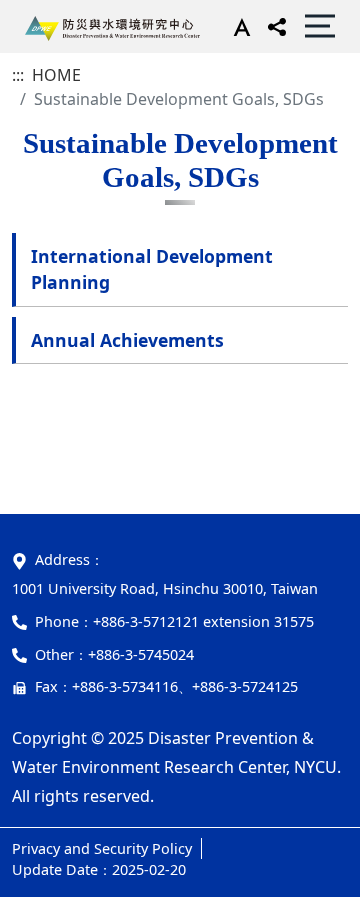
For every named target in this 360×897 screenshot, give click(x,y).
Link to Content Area (77, 12)
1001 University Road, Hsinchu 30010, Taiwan (165, 588)
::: (18, 75)
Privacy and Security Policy (102, 848)
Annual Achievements (127, 340)
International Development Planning (152, 269)
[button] (237, 26)
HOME (56, 75)
